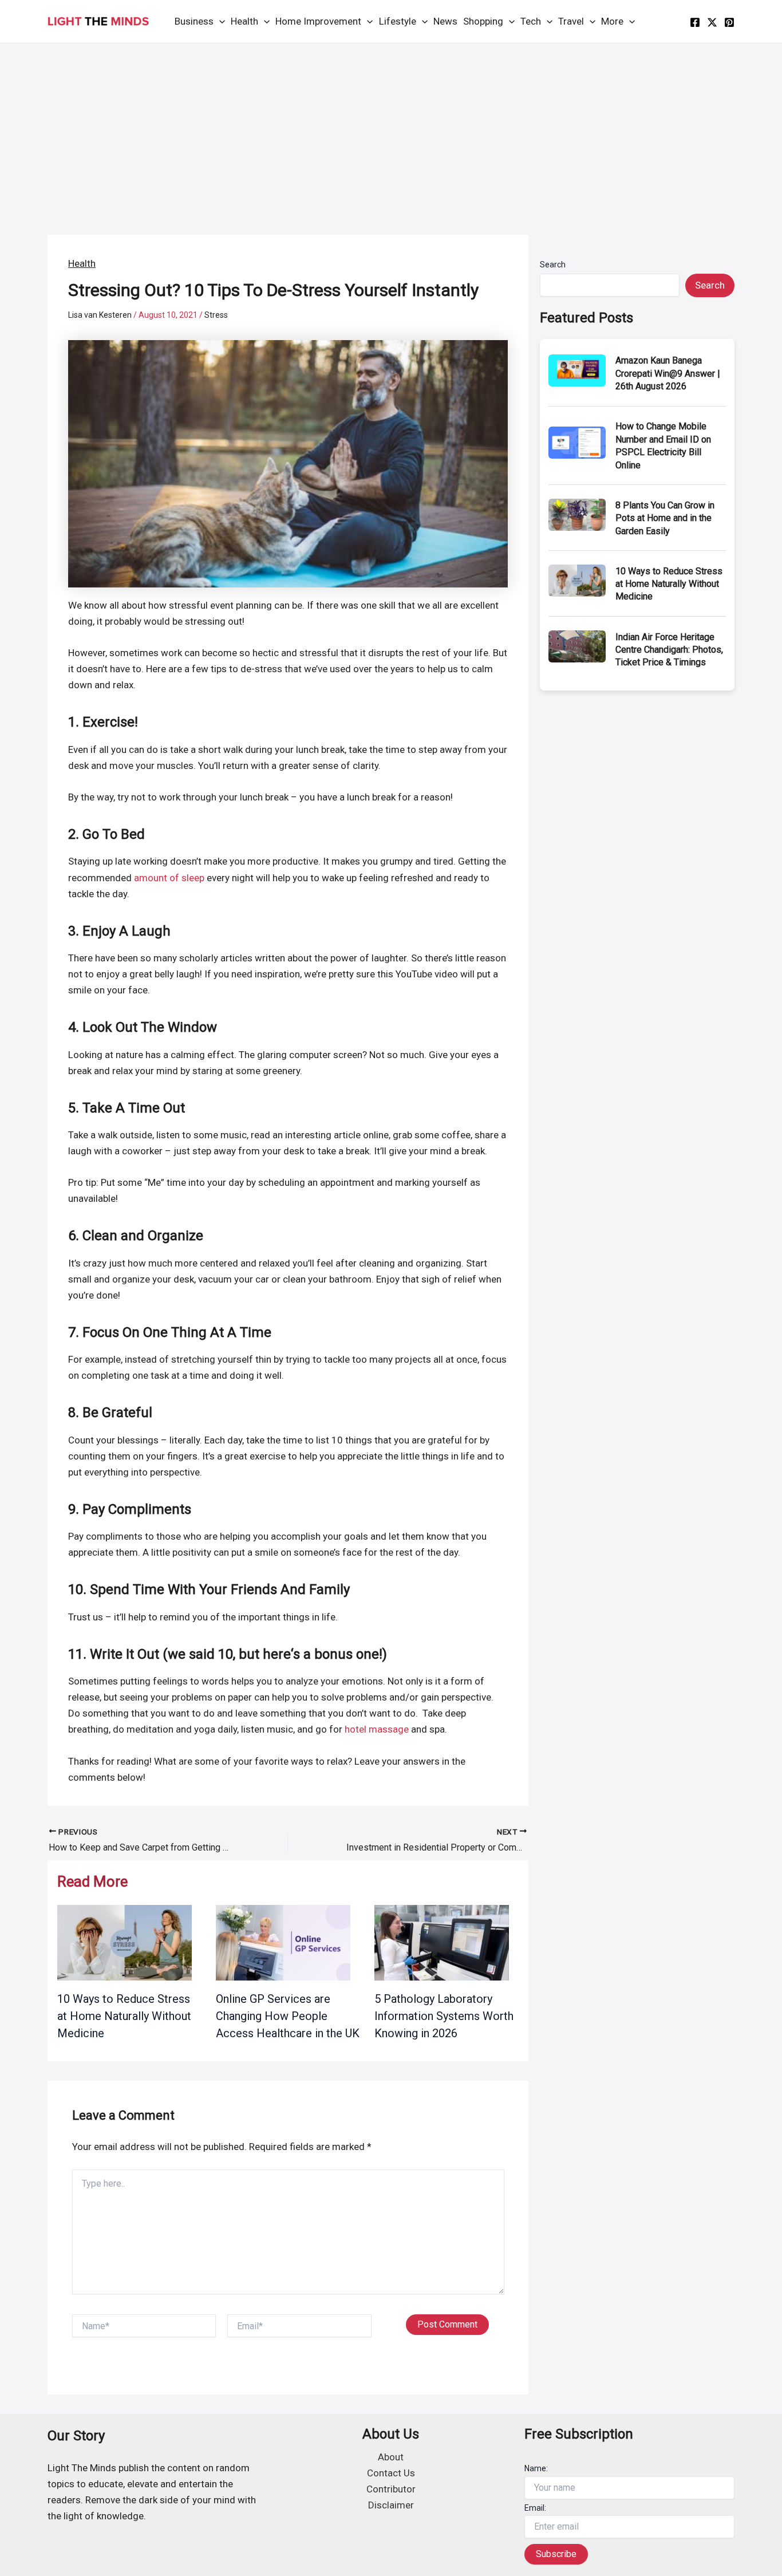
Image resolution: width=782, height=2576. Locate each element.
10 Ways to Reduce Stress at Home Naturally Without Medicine (124, 2016)
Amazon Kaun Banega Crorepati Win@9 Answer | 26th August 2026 (668, 373)
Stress (216, 315)
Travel (571, 21)
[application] (219, 21)
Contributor (391, 2489)
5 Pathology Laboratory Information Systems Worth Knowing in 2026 (444, 2016)
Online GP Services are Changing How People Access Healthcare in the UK (288, 2016)
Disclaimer (391, 2505)
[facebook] (695, 22)
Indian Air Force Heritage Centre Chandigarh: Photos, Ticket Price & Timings (669, 650)
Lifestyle (398, 21)
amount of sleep (169, 878)
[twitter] (712, 22)
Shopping (483, 21)
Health (244, 21)
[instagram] (729, 22)
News (445, 21)
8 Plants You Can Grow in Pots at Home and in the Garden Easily (665, 518)
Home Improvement (318, 21)
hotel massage (377, 1729)
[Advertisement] (391, 129)
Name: (536, 2468)
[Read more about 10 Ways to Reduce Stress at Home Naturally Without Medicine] (125, 1942)
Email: (535, 2508)
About (391, 2457)
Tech (531, 21)
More (612, 21)
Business (194, 21)
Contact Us (391, 2473)
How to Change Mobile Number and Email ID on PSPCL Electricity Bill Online (663, 445)
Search (553, 265)
